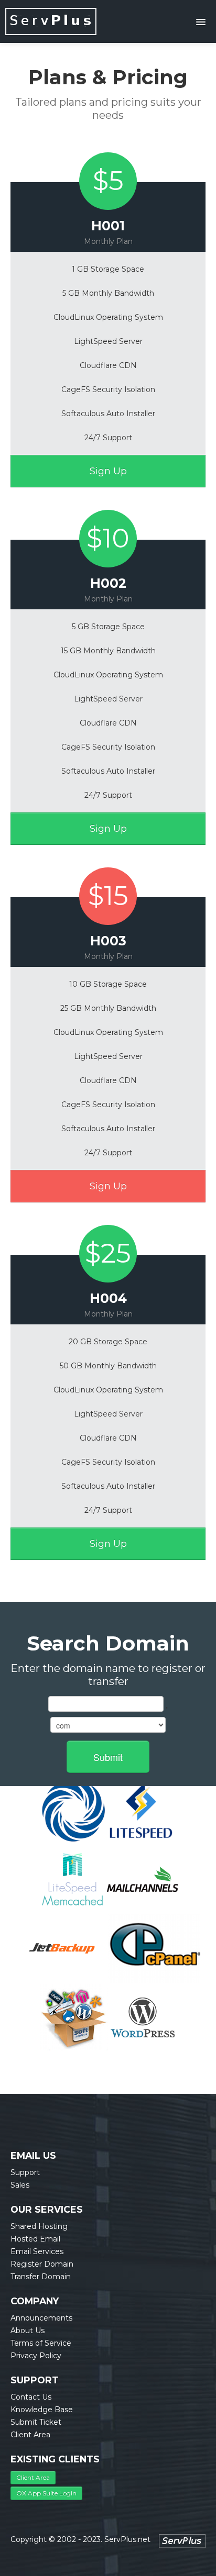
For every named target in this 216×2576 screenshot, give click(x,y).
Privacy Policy (36, 2356)
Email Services (37, 2251)
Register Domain (42, 2264)
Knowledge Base (42, 2410)
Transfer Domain (41, 2277)
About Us (28, 2330)
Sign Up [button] (108, 471)
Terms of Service (41, 2343)
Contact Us (31, 2397)
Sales (20, 2185)
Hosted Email (35, 2239)
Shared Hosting (39, 2226)
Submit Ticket (36, 2422)
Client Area (30, 2435)
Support (25, 2172)
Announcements (41, 2318)
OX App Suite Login (46, 2493)
